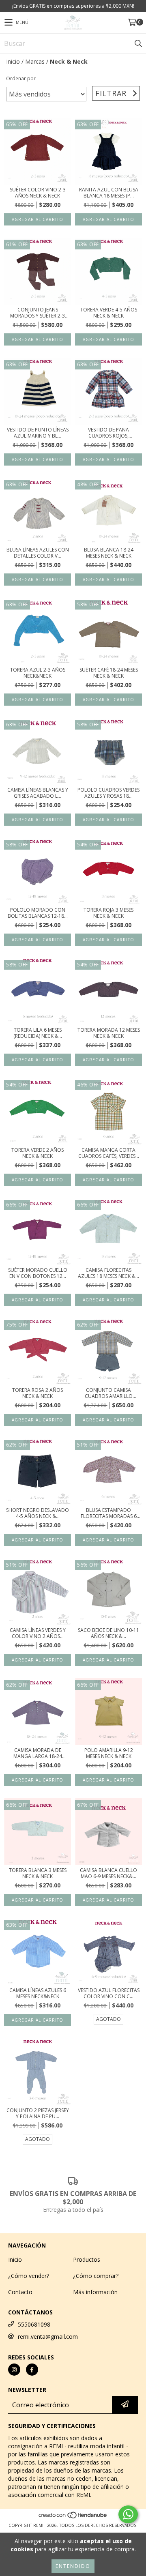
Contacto (20, 2292)
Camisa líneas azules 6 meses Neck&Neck (38, 1993)
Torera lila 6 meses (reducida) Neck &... (38, 1033)
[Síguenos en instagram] (14, 2370)
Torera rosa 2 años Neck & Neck (38, 1393)
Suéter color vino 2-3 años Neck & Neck (38, 193)
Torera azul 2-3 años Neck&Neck (38, 673)
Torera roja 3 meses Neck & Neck (108, 913)
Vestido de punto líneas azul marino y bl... (38, 433)
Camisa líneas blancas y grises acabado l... (38, 793)
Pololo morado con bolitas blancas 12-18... (38, 913)
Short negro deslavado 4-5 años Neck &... (38, 1513)
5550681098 (34, 2324)
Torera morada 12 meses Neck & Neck (109, 1033)
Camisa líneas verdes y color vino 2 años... (38, 1633)
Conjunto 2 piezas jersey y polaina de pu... (38, 2113)
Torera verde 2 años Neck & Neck (38, 1153)
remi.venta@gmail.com (48, 2337)
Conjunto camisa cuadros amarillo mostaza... (109, 1393)
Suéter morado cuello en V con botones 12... (38, 1273)
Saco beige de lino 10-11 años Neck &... (108, 1633)
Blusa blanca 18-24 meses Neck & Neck (109, 553)
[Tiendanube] (73, 2517)
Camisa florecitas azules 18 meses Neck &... (108, 1273)
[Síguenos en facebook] (32, 2370)
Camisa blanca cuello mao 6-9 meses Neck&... (108, 1873)
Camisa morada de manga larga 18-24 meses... (38, 1753)
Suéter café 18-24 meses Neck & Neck (109, 673)
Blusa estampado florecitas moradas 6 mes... (109, 1513)
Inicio (13, 61)
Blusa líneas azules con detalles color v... (38, 553)
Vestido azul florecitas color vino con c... (109, 1993)
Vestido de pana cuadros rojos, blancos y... (108, 433)
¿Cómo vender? (29, 2276)
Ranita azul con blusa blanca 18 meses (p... (109, 193)
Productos (87, 2259)
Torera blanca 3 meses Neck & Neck (38, 1873)
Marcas (35, 61)
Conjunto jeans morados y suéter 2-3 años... (38, 313)
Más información (95, 2292)
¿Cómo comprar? (96, 2276)
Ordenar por (21, 78)
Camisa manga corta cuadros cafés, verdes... (109, 1153)
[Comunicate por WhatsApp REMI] (128, 2514)
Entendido (73, 2566)
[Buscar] (138, 43)
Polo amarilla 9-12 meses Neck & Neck (109, 1753)
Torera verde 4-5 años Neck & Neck (109, 313)
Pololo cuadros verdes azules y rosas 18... (108, 793)
